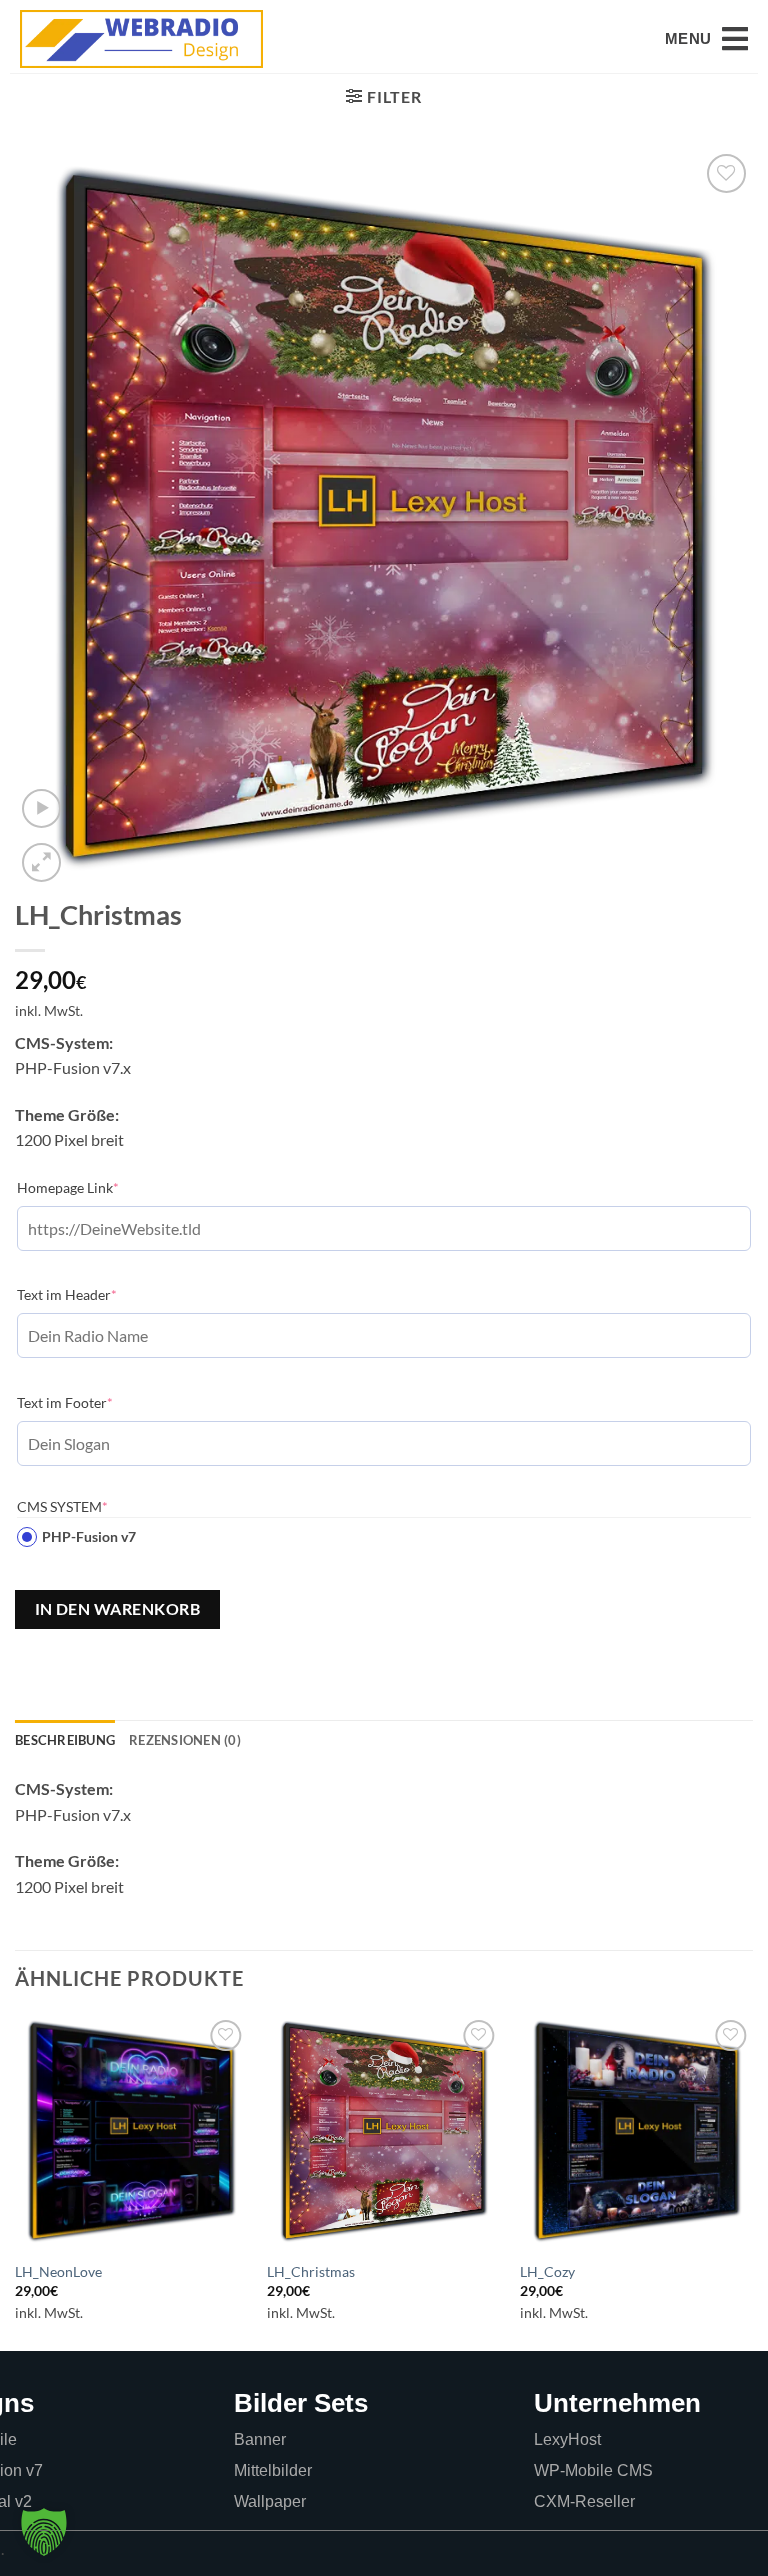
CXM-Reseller (584, 2502)
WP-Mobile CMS (593, 2471)
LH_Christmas (311, 2272)
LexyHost (567, 2440)
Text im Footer (95, 1402)
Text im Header (97, 1294)
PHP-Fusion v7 (89, 1537)
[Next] (752, 2181)
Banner (260, 2440)
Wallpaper (270, 2502)
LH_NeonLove (58, 2272)
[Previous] (16, 2181)
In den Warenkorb (117, 1609)
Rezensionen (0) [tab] (185, 1740)
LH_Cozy (547, 2272)
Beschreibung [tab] (65, 1740)
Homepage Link (98, 1187)
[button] (706, 39)
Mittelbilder (273, 2471)
